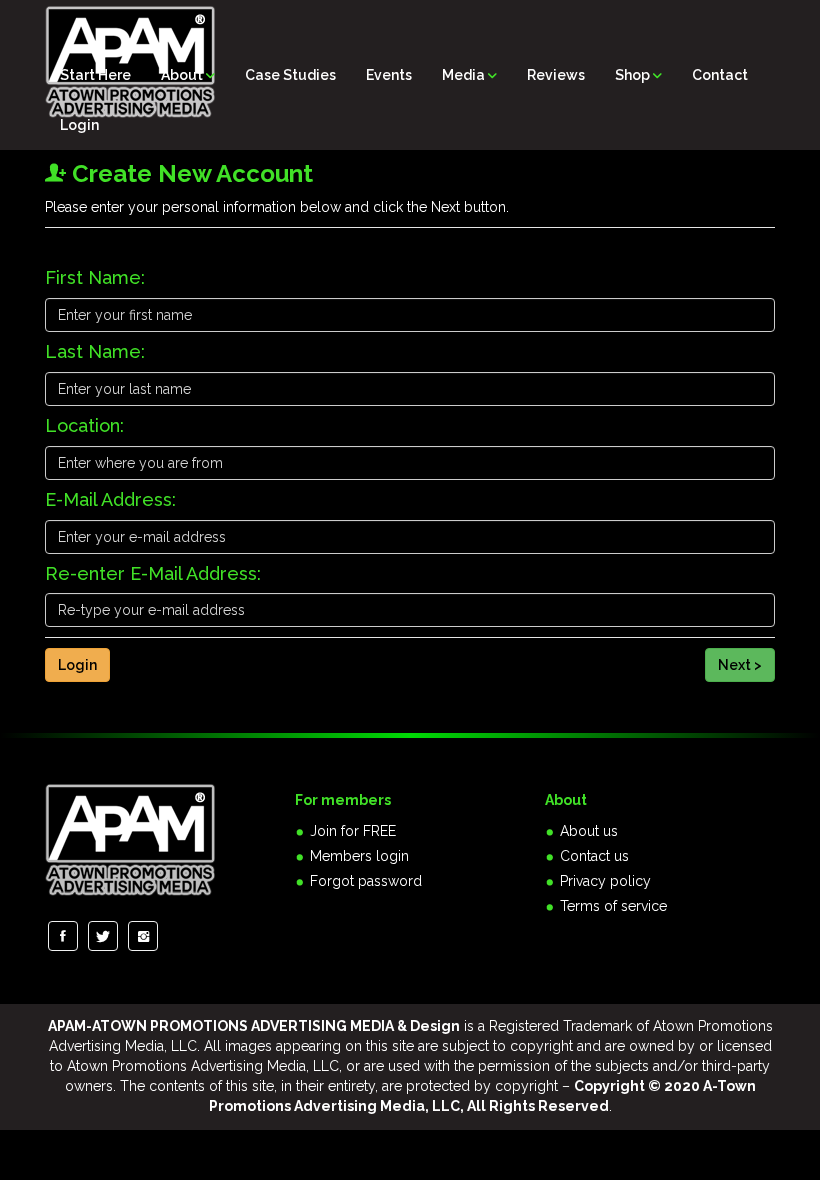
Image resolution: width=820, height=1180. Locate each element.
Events (389, 75)
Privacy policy (605, 881)
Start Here (95, 75)
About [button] (183, 75)
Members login (359, 856)
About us (589, 831)
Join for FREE (353, 831)
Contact (720, 75)
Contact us (594, 856)
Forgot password (366, 881)
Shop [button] (634, 75)
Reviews (556, 75)
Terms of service (613, 906)
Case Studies (290, 75)
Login (79, 125)
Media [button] (465, 75)
